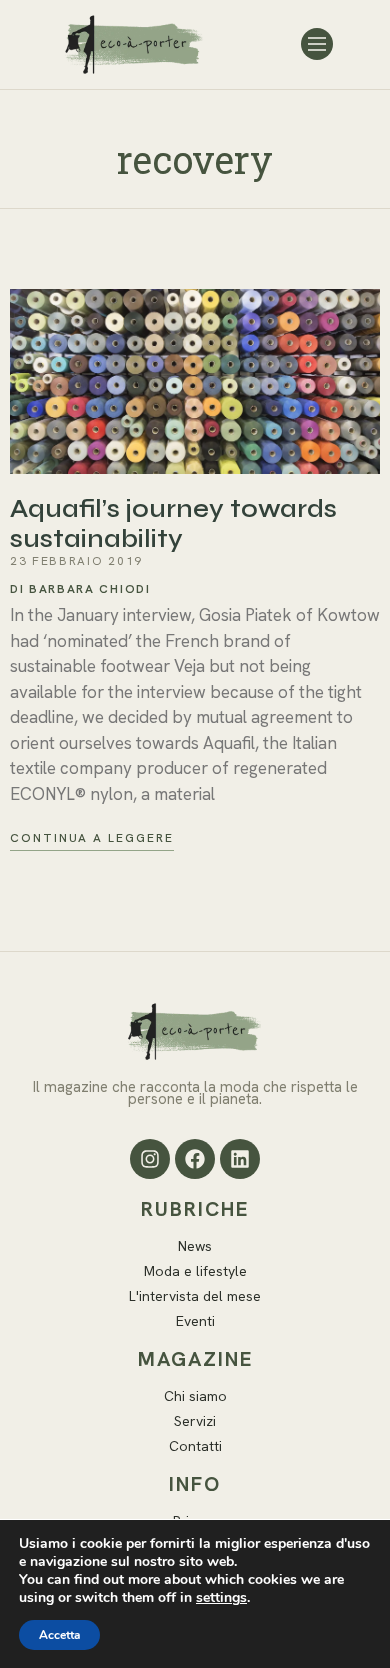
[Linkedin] (240, 1159)
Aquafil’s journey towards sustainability (173, 524)
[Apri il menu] (317, 44)
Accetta (59, 1635)
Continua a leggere (92, 838)
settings (221, 1598)
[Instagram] (150, 1159)
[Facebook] (195, 1159)
